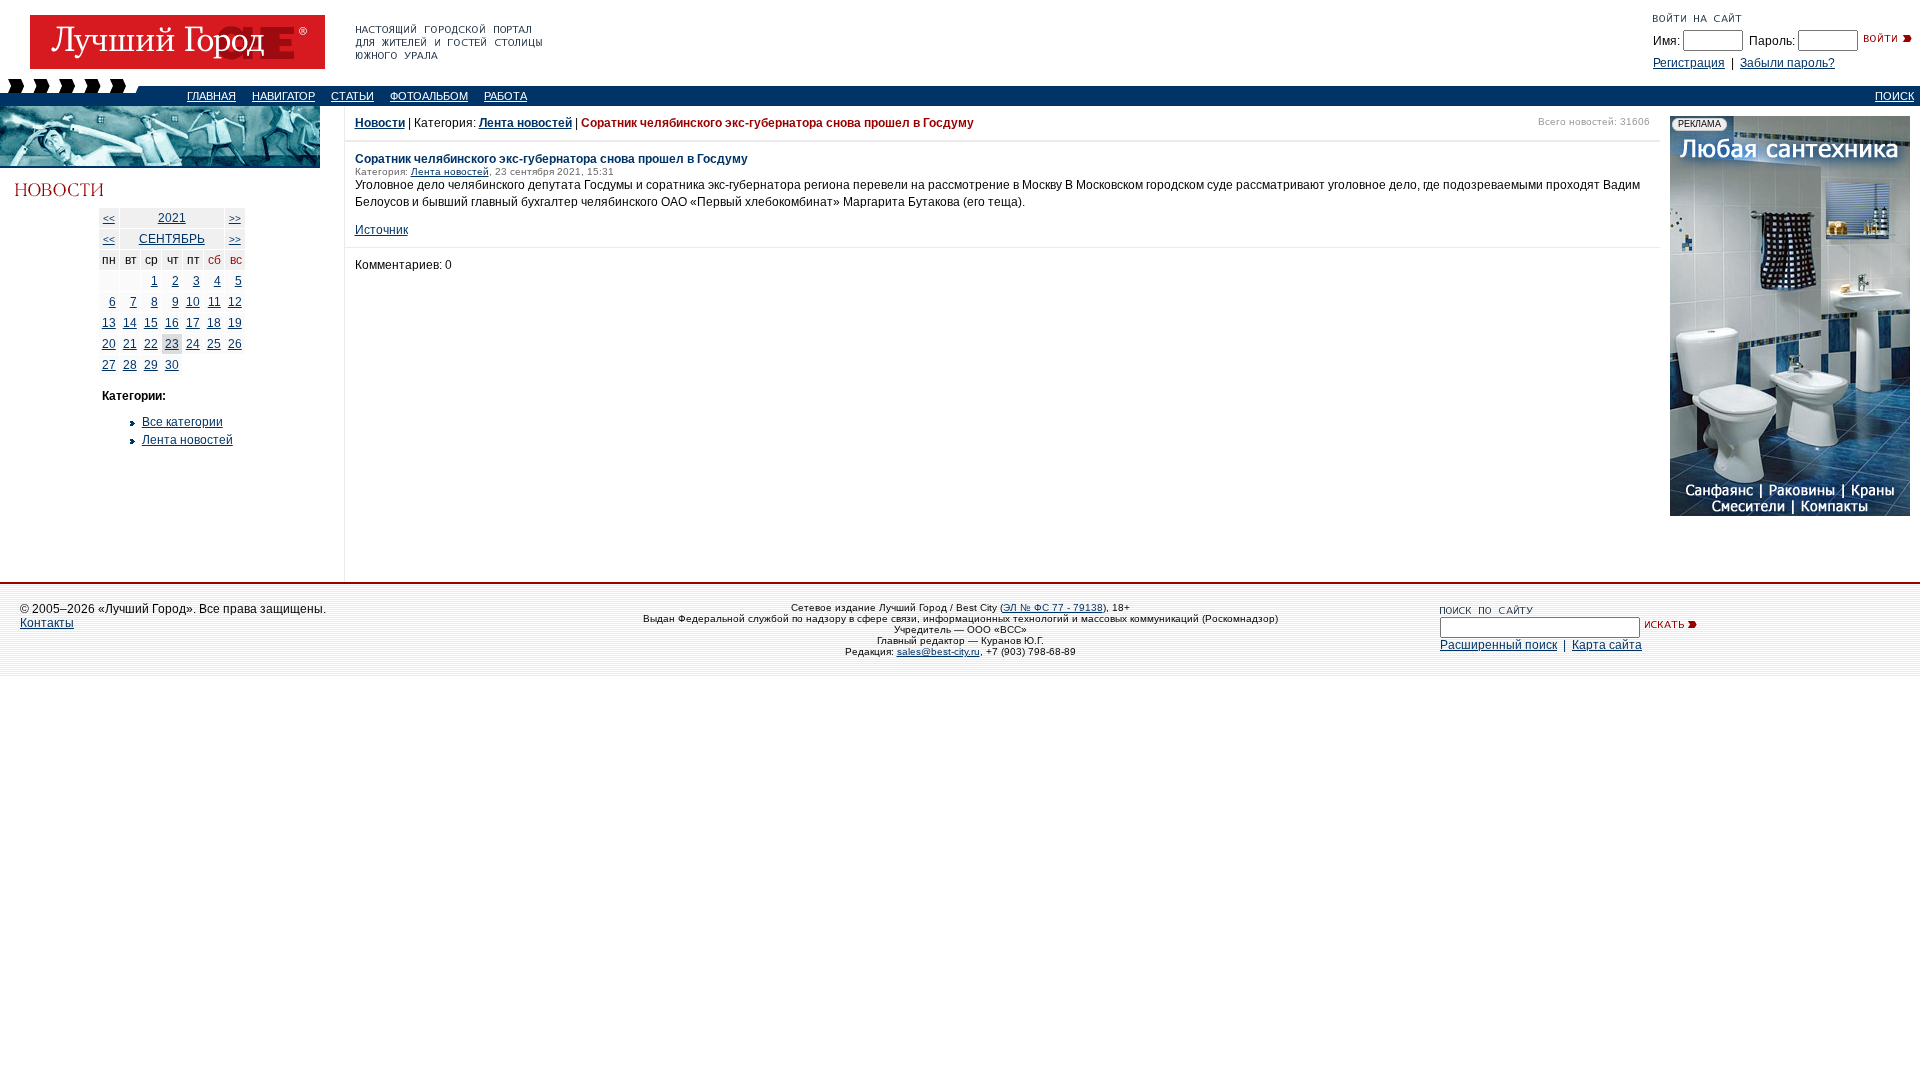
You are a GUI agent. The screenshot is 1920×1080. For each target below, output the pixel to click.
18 (214, 323)
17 (193, 323)
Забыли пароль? (1787, 63)
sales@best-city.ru (938, 651)
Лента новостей (187, 440)
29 (151, 365)
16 (172, 323)
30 (172, 365)
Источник (381, 230)
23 (172, 344)
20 (109, 344)
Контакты (47, 623)
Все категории (182, 422)
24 (193, 344)
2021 (172, 218)
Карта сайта (1607, 645)
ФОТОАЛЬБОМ (429, 96)
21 (130, 344)
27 (109, 365)
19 (235, 323)
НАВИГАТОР (283, 96)
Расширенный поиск (1498, 645)
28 (130, 365)
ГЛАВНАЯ (211, 96)
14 (130, 323)
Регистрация (1689, 63)
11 (214, 302)
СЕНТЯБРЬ (172, 239)
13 (109, 323)
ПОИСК (1894, 96)
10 (193, 302)
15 (151, 323)
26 (235, 344)
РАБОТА (505, 96)
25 (214, 344)
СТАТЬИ (352, 96)
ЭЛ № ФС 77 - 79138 (1053, 607)
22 (151, 344)
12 (235, 302)
